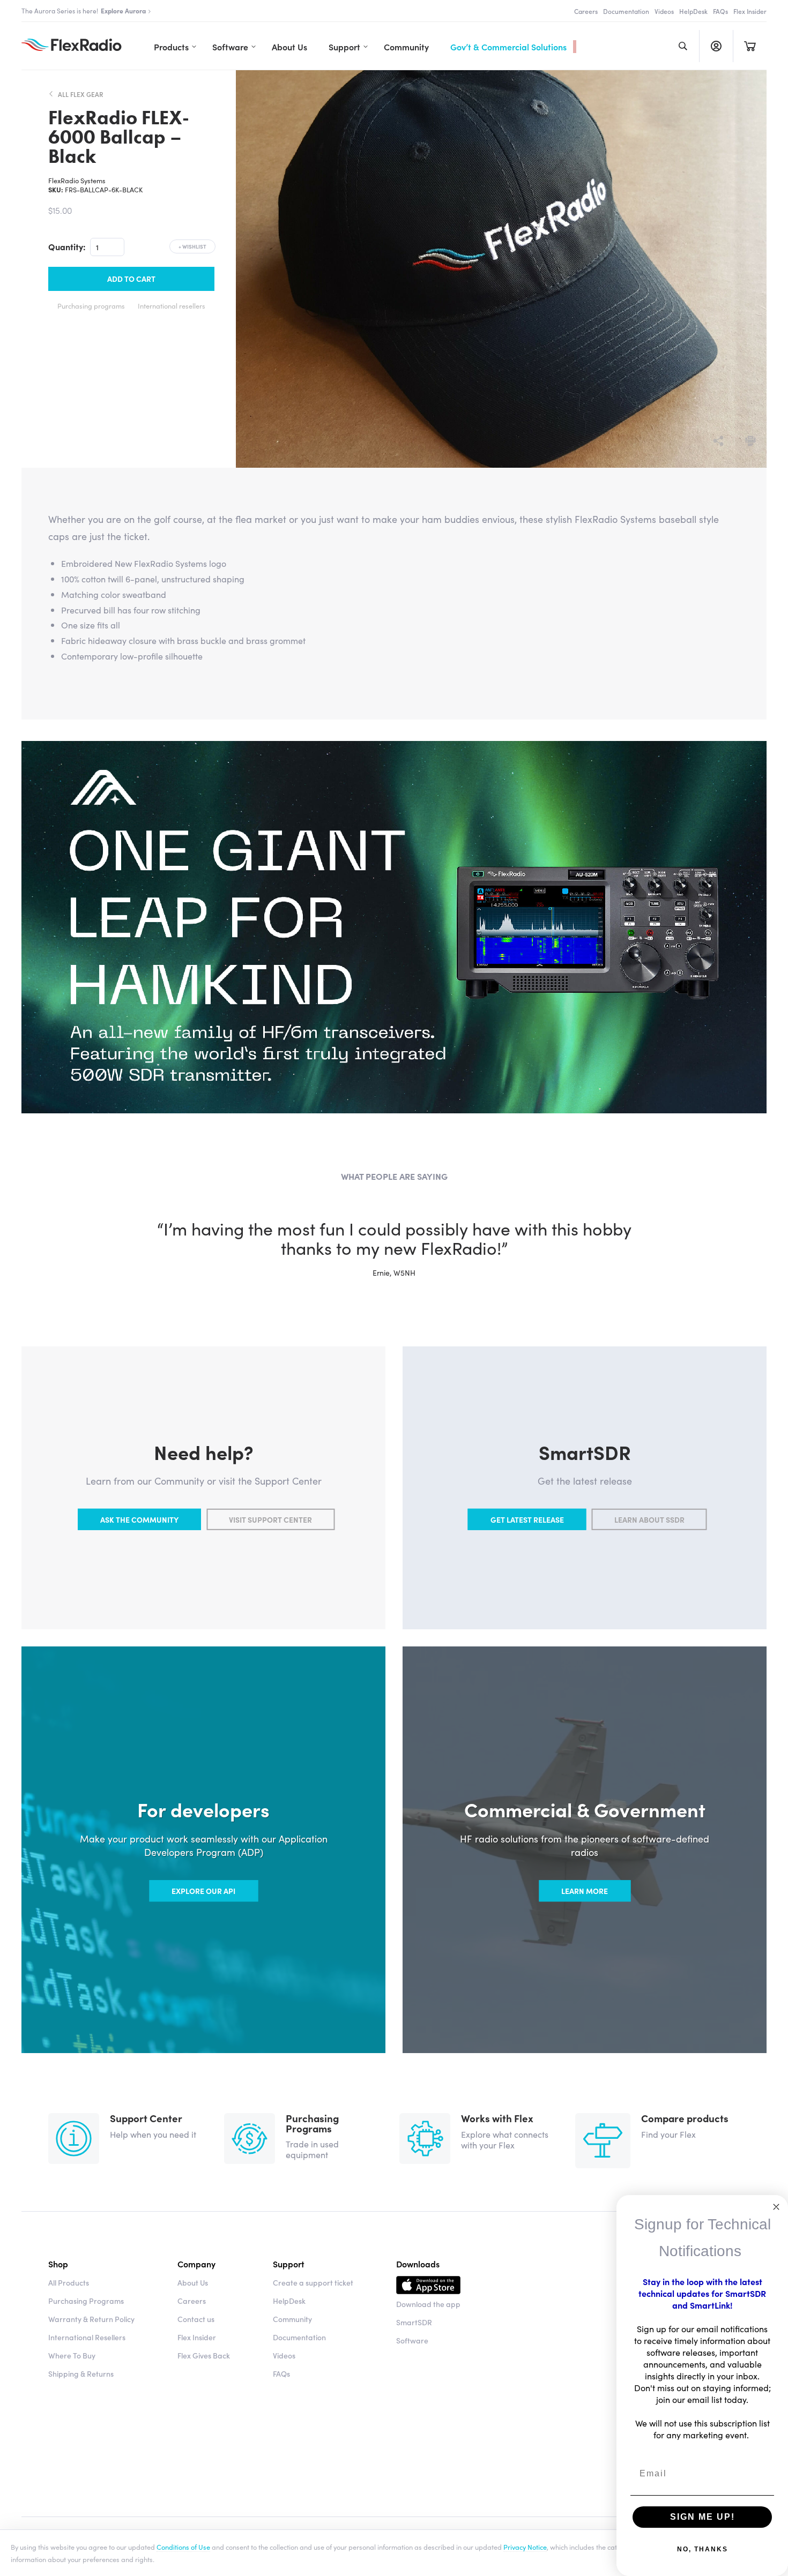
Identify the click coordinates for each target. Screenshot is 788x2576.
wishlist (192, 246)
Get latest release (527, 1519)
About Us (289, 47)
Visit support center (270, 1519)
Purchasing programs (91, 305)
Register (716, 46)
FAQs (720, 11)
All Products (69, 2282)
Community (406, 47)
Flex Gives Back (204, 2355)
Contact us (196, 2319)
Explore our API (203, 1891)
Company (196, 2264)
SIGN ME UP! (702, 2517)
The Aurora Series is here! (84, 10)
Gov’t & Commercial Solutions (508, 47)
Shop (58, 2264)
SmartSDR (414, 2322)
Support (344, 47)
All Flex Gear (81, 94)
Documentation (626, 11)
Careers (586, 11)
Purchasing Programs (86, 2301)
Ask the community (139, 1519)
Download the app (428, 2304)
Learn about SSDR (649, 1519)
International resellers (172, 305)
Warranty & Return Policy (91, 2319)
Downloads (418, 2264)
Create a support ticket (313, 2282)
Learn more (585, 1891)
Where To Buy (72, 2355)
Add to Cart (131, 279)
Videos (664, 11)
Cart (750, 46)
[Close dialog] (776, 2207)
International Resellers (87, 2337)
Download (428, 2287)
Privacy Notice (525, 2547)
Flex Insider (750, 11)
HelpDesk (693, 11)
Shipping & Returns (81, 2373)
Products (171, 47)
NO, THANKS (702, 2549)
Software (230, 47)
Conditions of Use (183, 2547)
